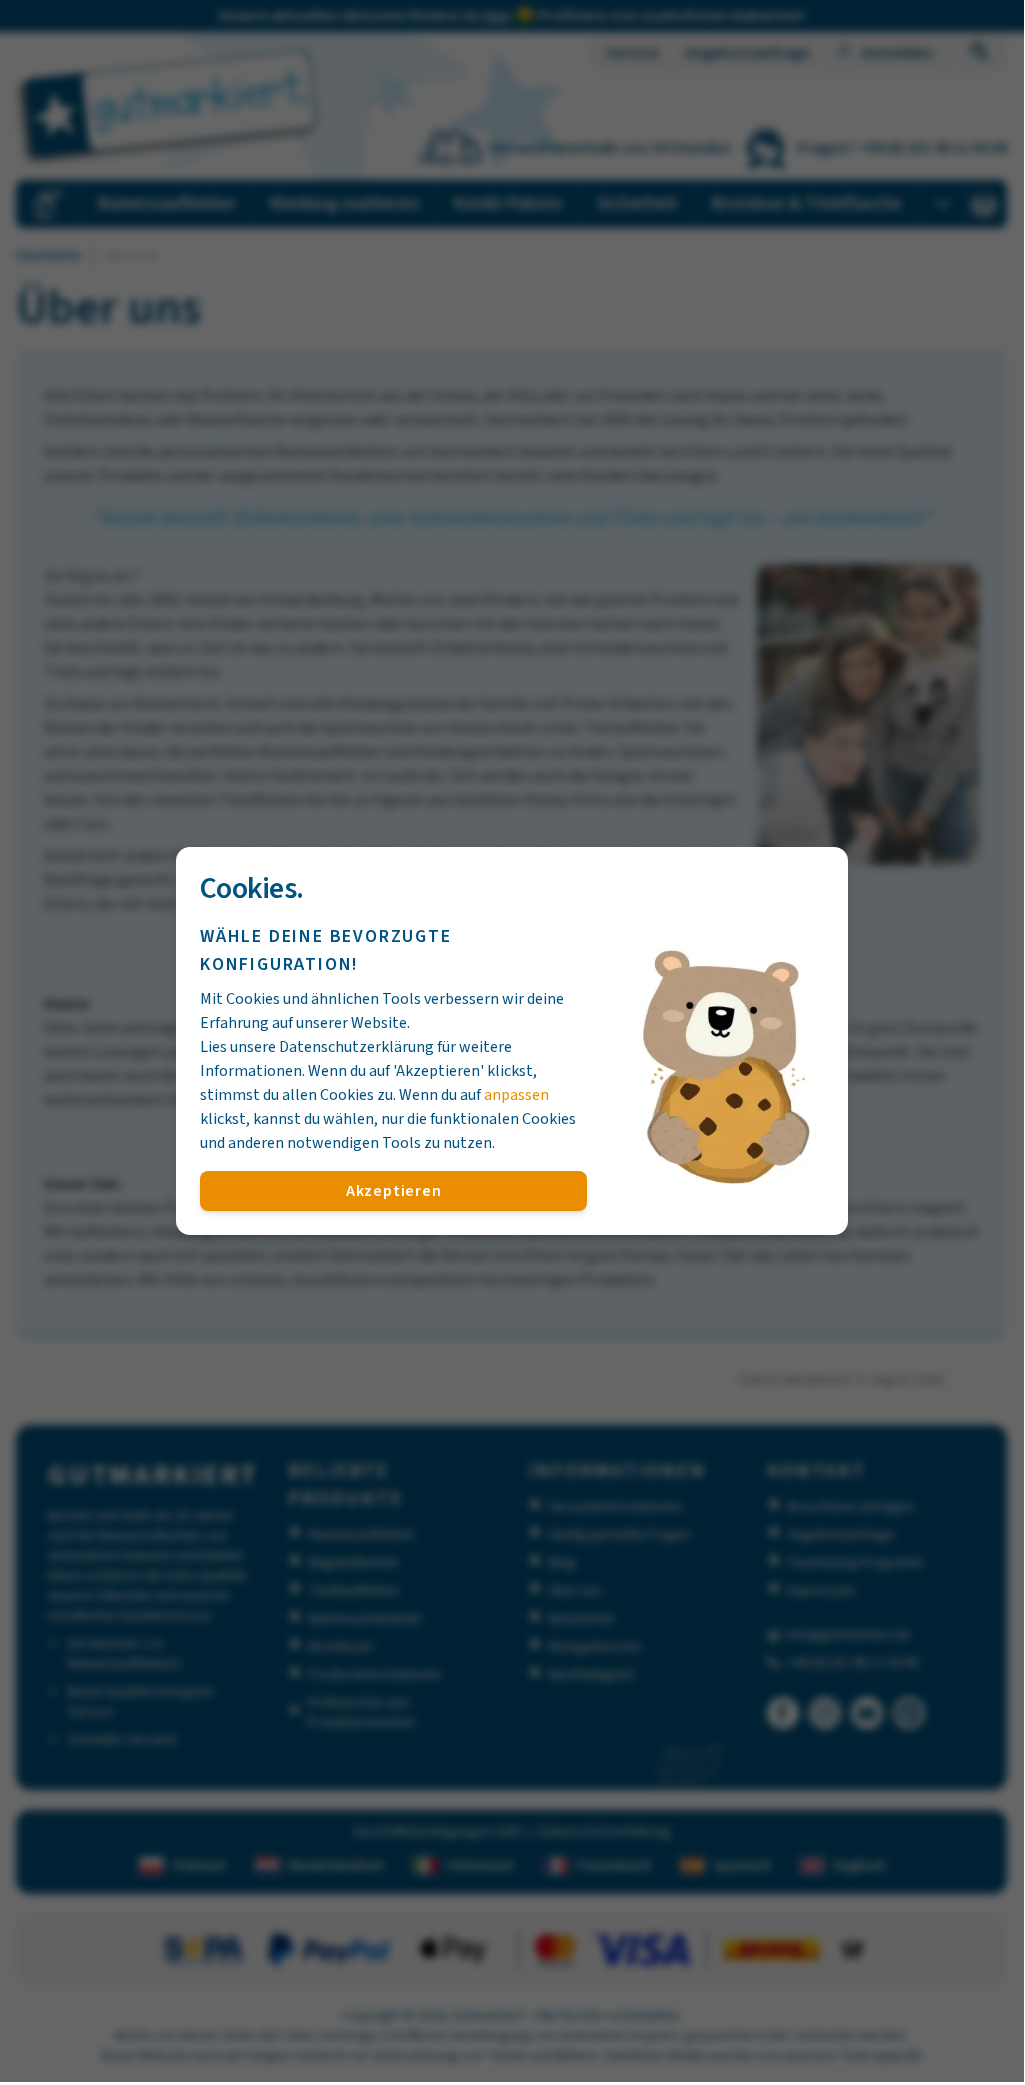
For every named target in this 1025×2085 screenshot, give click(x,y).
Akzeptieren (394, 1191)
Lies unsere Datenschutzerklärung (317, 1047)
